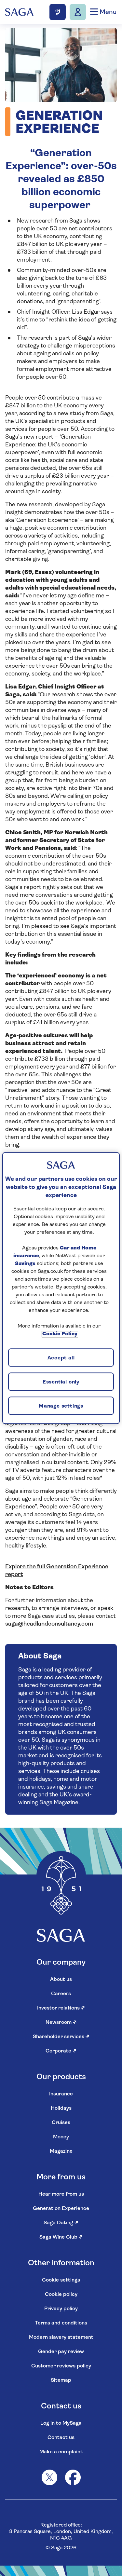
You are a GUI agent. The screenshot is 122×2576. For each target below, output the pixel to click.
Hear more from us (61, 2194)
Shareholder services (61, 2037)
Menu (107, 12)
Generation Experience (61, 2209)
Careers (61, 1994)
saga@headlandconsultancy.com (49, 1624)
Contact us (61, 2438)
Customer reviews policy (61, 2366)
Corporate (61, 2051)
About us (61, 1980)
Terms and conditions (61, 2323)
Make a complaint (61, 2452)
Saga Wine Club (61, 2237)
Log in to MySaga (61, 2423)
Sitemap (61, 2380)
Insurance (61, 2094)
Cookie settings (61, 2280)
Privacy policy (61, 2309)
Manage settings (61, 1406)
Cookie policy (61, 2295)
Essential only (61, 1382)
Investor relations (61, 2008)
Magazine (61, 2151)
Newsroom (61, 2023)
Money (61, 2137)
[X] (49, 2477)
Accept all (61, 1358)
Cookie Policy (60, 1334)
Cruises (61, 2123)
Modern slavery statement (61, 2337)
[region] (61, 1288)
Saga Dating (61, 2223)
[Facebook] (73, 2477)
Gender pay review (61, 2352)
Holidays (61, 2108)
